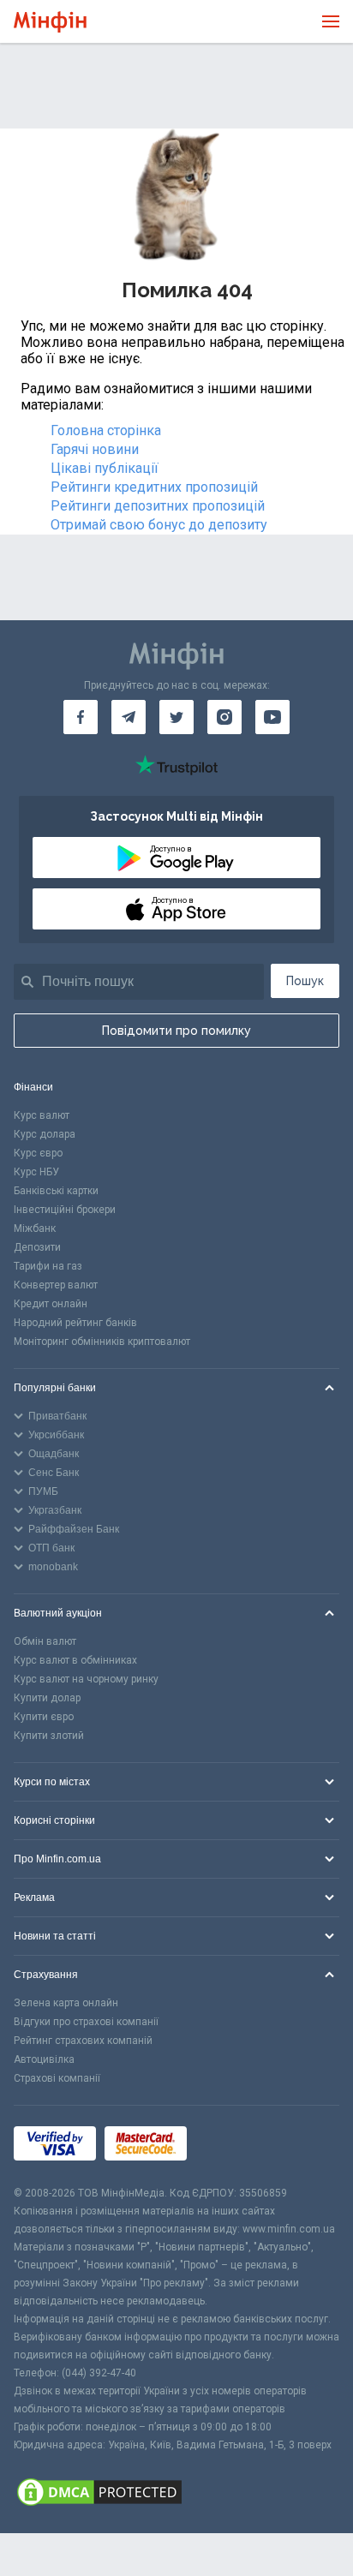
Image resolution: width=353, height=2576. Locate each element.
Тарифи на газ (48, 1266)
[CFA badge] (233, 2146)
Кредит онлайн (51, 1304)
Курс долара (45, 1134)
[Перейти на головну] (50, 22)
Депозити (37, 1247)
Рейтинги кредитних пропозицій (154, 487)
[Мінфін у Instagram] (224, 717)
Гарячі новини (95, 449)
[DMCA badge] (176, 2494)
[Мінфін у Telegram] (129, 717)
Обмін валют (45, 1641)
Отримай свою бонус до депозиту (159, 525)
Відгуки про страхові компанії (86, 2022)
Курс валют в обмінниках (75, 1660)
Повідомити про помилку (176, 1031)
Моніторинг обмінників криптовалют (102, 1342)
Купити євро (44, 1717)
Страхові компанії (57, 2078)
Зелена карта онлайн (66, 2003)
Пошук (305, 981)
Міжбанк (35, 1228)
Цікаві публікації (105, 468)
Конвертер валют (56, 1285)
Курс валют (42, 1115)
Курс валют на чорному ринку (86, 1679)
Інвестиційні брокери (65, 1210)
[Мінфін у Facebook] (81, 717)
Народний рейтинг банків (75, 1323)
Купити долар (47, 1698)
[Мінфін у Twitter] (176, 717)
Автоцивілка (44, 2059)
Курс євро (38, 1153)
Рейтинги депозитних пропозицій (158, 506)
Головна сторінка (106, 430)
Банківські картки (56, 1191)
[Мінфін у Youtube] (272, 717)
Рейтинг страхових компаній (83, 2041)
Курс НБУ (36, 1172)
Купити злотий (49, 1736)
